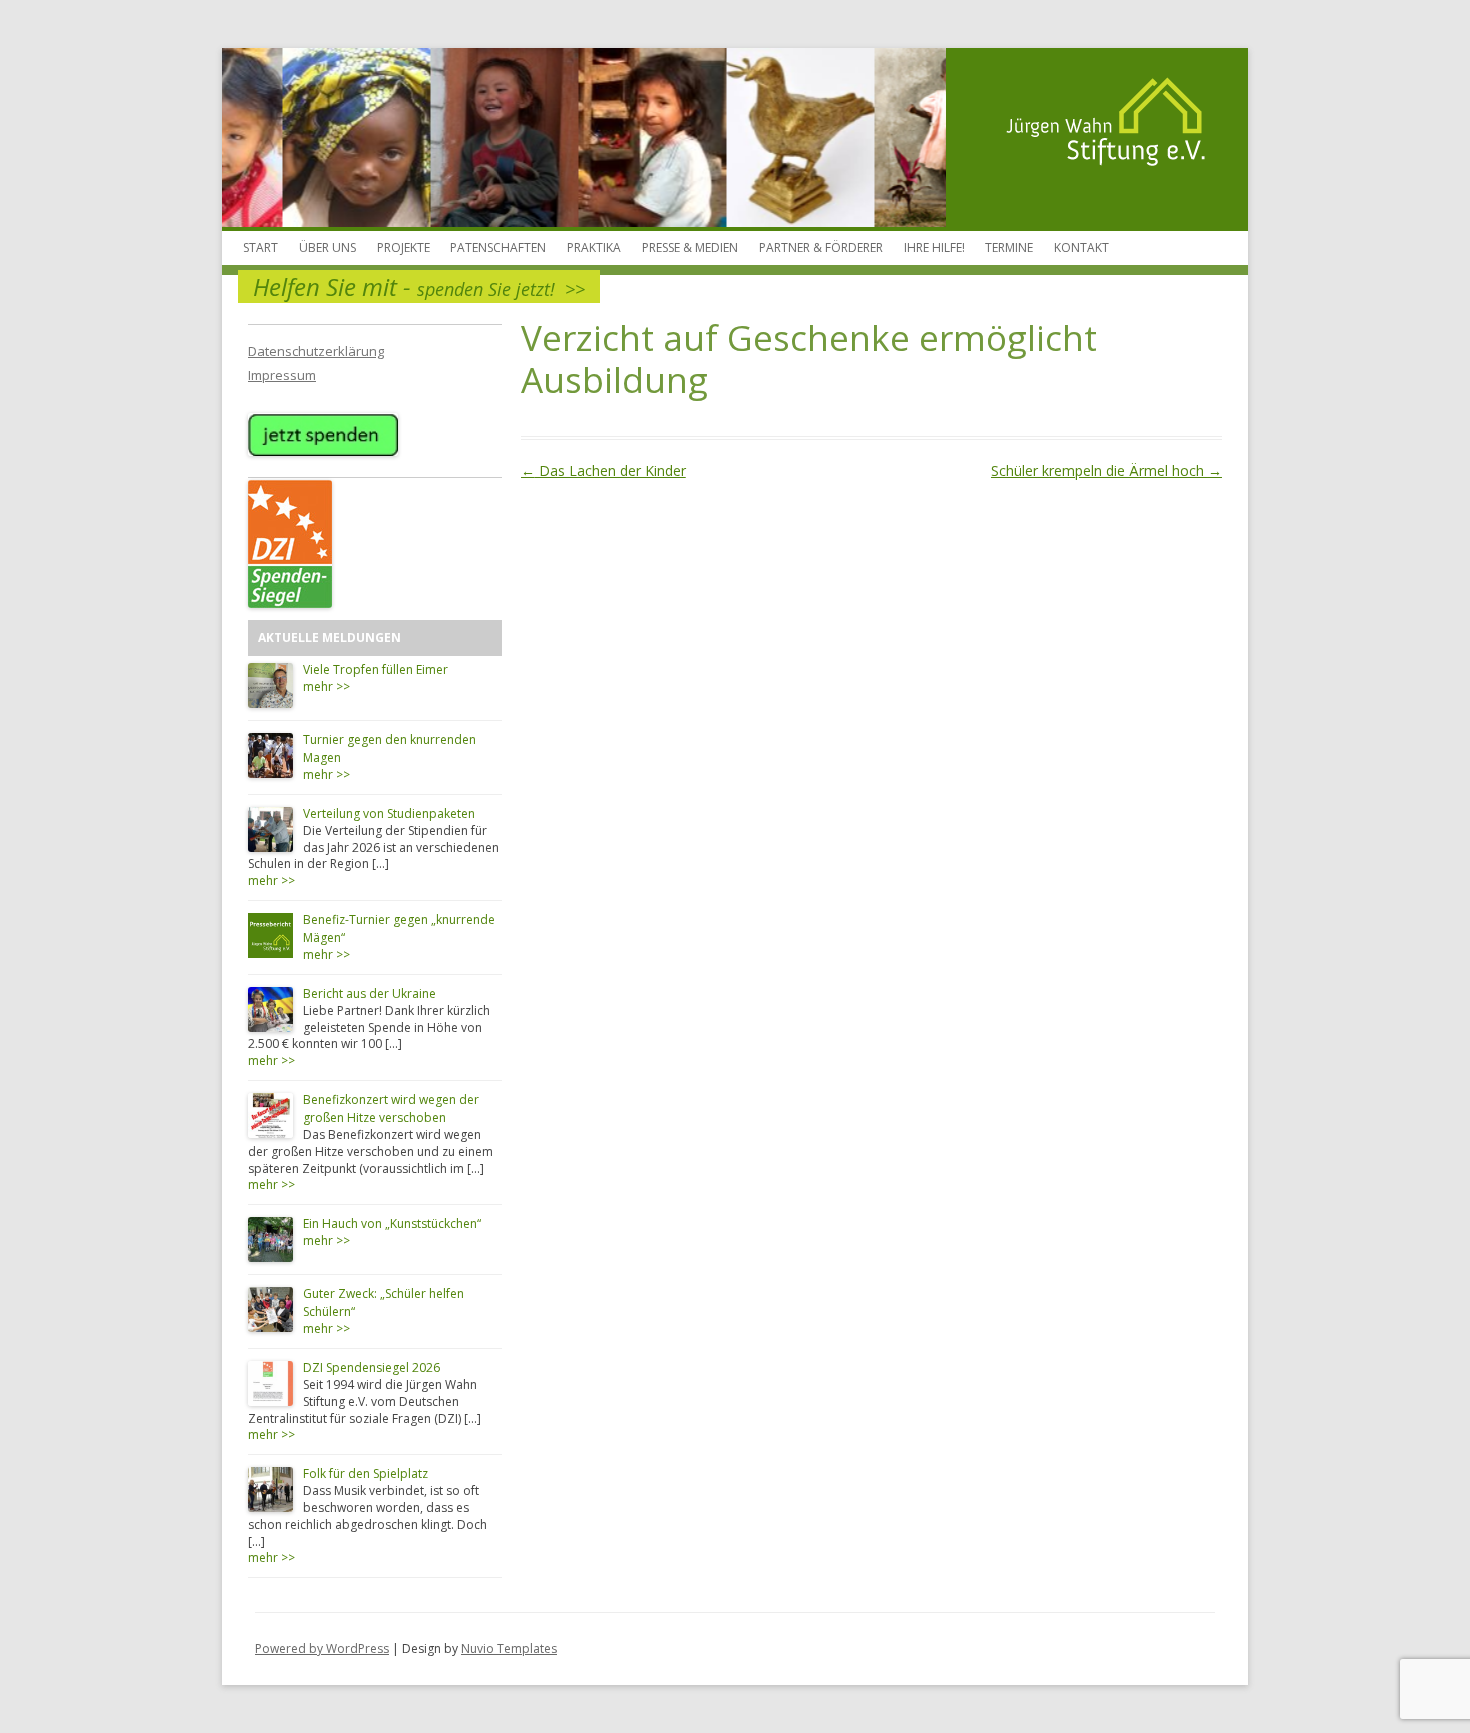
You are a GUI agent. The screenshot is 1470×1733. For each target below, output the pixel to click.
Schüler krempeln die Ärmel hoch (1106, 470)
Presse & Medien (690, 247)
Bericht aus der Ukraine (369, 993)
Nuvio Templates (509, 1648)
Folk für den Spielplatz (365, 1473)
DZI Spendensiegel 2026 (371, 1367)
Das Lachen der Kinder (603, 470)
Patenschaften (498, 247)
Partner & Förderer (821, 247)
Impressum (282, 375)
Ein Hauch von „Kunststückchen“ (392, 1223)
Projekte (403, 247)
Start (260, 247)
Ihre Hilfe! (934, 247)
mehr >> (326, 686)
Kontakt (1081, 247)
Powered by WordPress (322, 1648)
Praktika (594, 247)
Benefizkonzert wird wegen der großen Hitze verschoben (391, 1108)
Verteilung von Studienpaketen (389, 813)
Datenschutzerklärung (316, 351)
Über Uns (327, 247)
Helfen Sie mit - (419, 286)
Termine (1009, 247)
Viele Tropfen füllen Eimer (375, 669)
